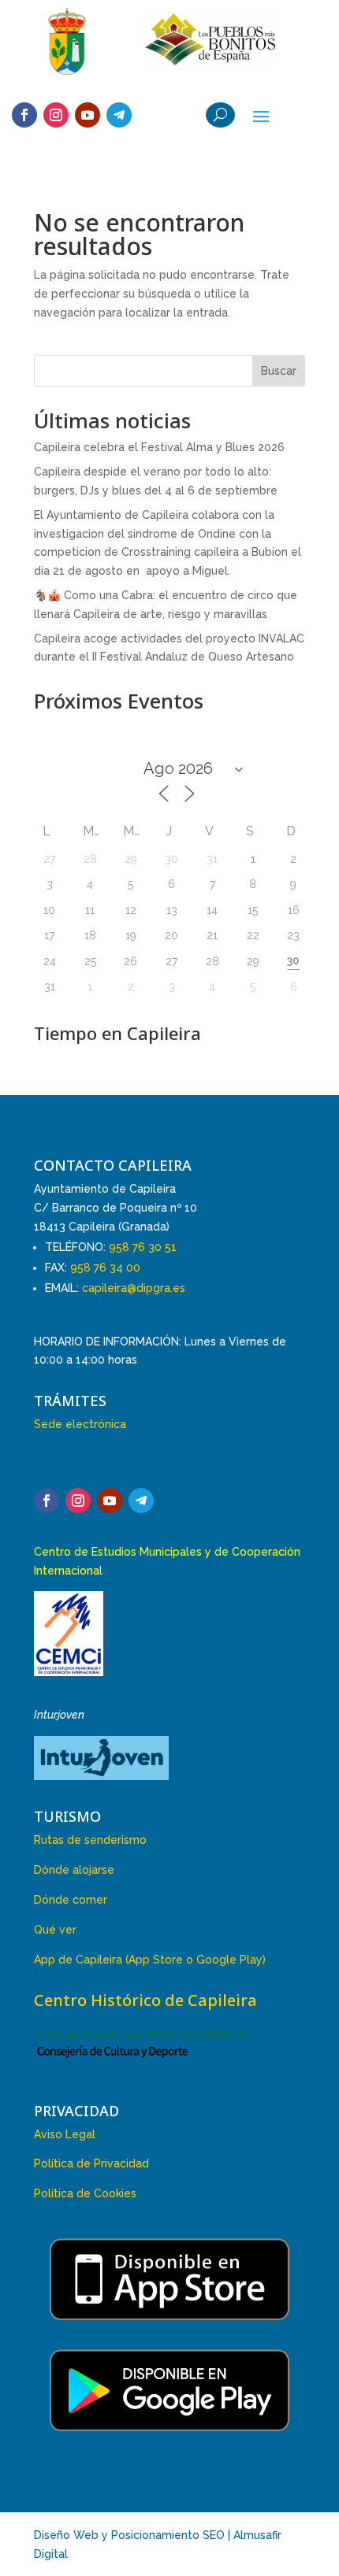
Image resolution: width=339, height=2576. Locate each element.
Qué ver (55, 1930)
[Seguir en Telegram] (119, 115)
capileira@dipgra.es (134, 1288)
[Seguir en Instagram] (56, 115)
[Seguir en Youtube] (88, 115)
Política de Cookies (85, 2193)
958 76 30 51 (143, 1247)
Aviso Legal (65, 2134)
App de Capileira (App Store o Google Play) (150, 1960)
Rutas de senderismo (90, 1840)
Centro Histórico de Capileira (145, 2000)
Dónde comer (71, 1900)
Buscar (279, 371)
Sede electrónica (80, 1424)
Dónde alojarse (74, 1870)
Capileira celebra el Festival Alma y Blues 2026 (159, 447)
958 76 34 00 (105, 1268)
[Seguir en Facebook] (24, 115)
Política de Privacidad (91, 2163)
